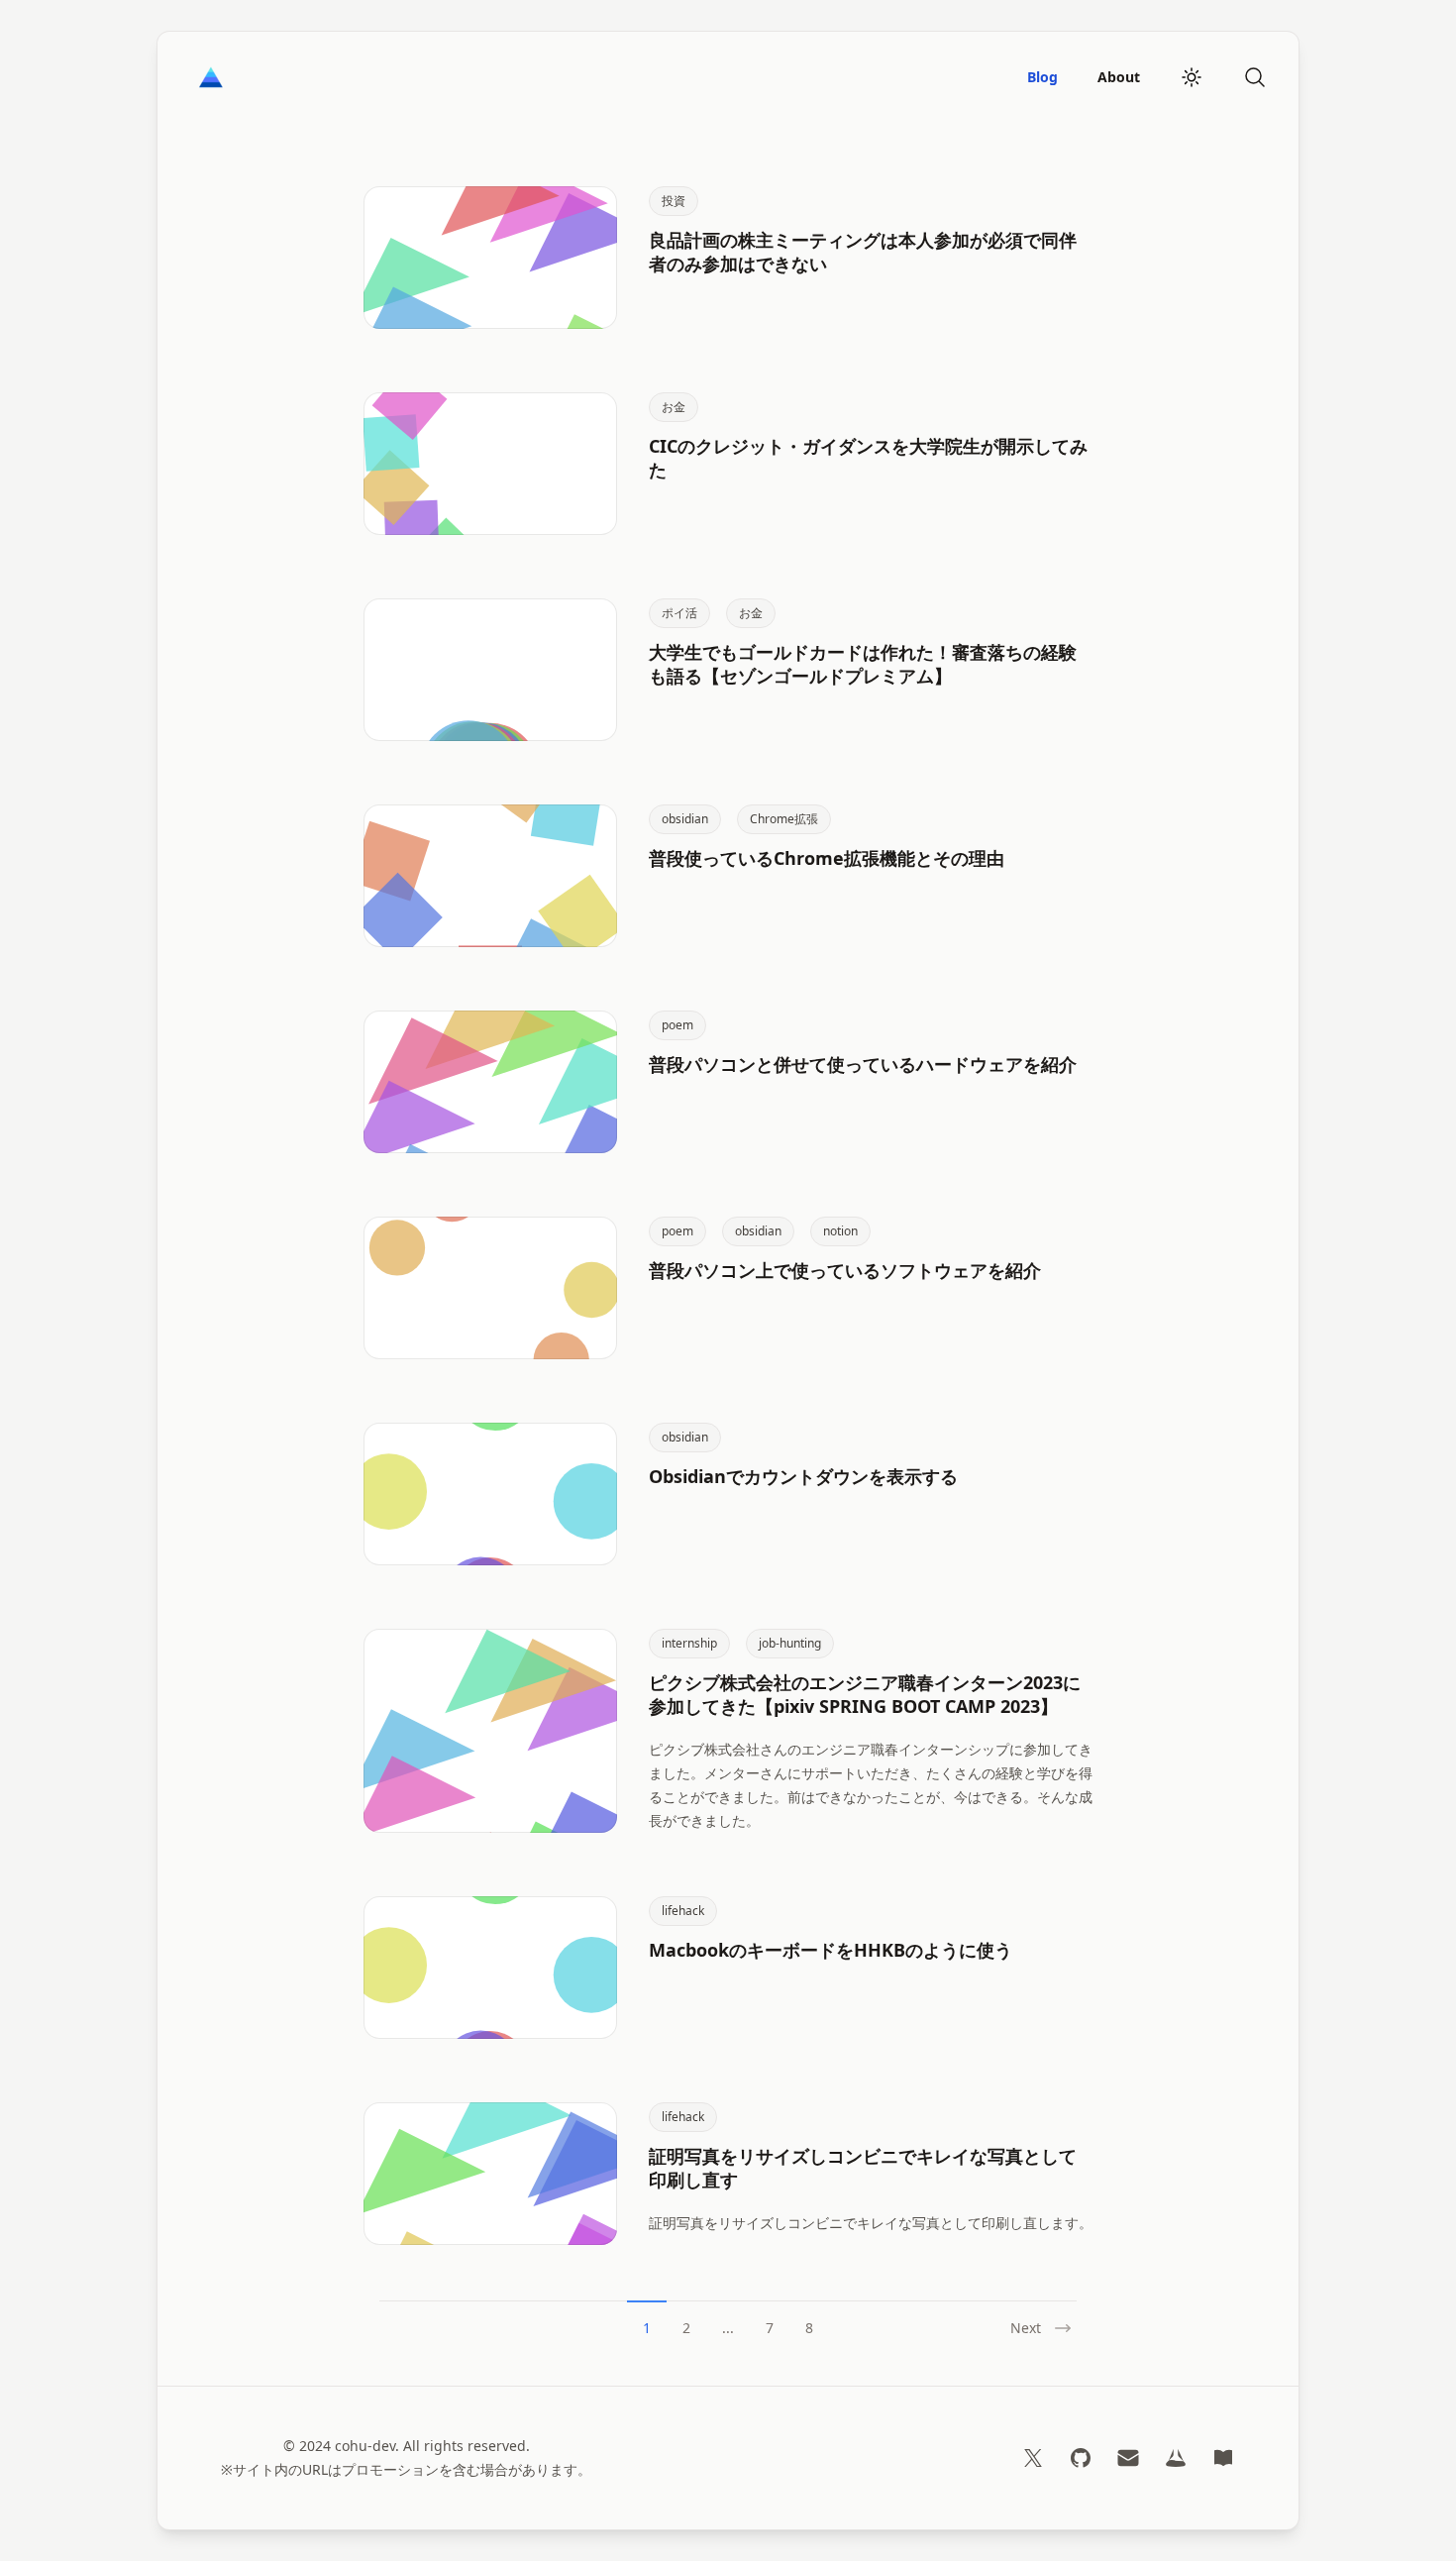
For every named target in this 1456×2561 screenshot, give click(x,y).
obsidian (685, 819)
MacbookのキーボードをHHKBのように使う (831, 1950)
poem (677, 1025)
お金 (674, 407)
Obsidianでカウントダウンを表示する (803, 1476)
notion (840, 1231)
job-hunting (790, 1643)
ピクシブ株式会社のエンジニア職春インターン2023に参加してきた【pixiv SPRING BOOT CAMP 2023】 (865, 1694)
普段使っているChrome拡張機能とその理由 (827, 858)
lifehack (683, 1911)
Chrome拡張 (784, 819)
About (1119, 77)
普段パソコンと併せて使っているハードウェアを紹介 (863, 1064)
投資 (674, 201)
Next (1026, 2328)
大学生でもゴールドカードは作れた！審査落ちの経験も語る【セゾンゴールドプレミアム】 (863, 664)
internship (689, 1643)
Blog (1042, 77)
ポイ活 (679, 613)
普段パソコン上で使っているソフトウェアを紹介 (845, 1270)
